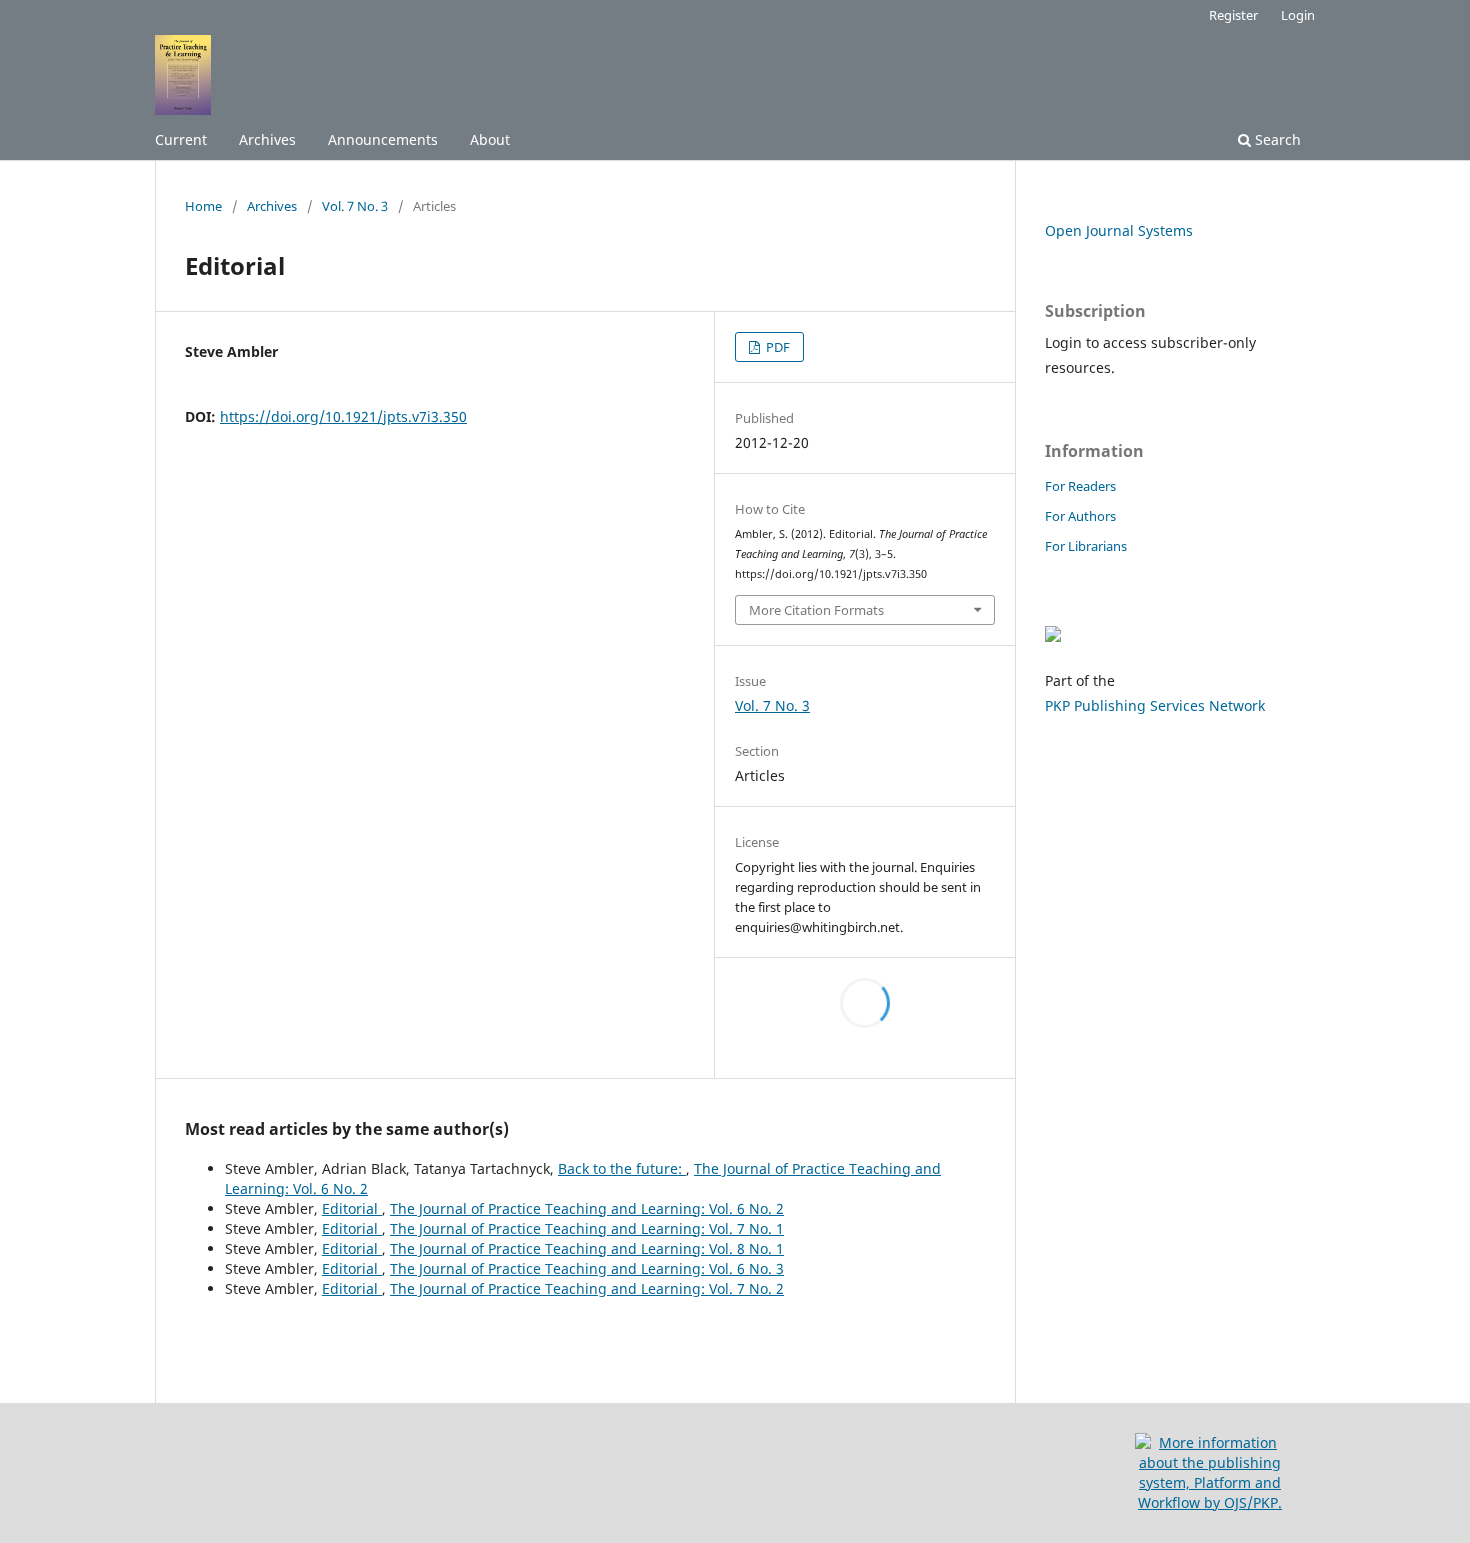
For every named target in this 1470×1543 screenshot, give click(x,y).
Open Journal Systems (1119, 230)
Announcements (383, 139)
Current (181, 139)
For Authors (1080, 516)
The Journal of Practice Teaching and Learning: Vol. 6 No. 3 (587, 1268)
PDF (776, 347)
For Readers (1080, 486)
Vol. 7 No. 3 (355, 206)
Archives (267, 139)
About (490, 139)
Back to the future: (622, 1168)
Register (1233, 15)
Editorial (352, 1208)
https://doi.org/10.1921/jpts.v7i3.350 (343, 416)
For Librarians (1086, 546)
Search (1276, 139)
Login (1298, 15)
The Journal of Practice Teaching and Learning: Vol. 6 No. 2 (587, 1208)
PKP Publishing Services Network (1155, 705)
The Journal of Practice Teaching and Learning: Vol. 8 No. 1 (587, 1248)
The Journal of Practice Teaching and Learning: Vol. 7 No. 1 (587, 1228)
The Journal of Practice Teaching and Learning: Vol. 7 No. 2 (587, 1288)
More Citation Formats (816, 610)
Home (203, 206)
